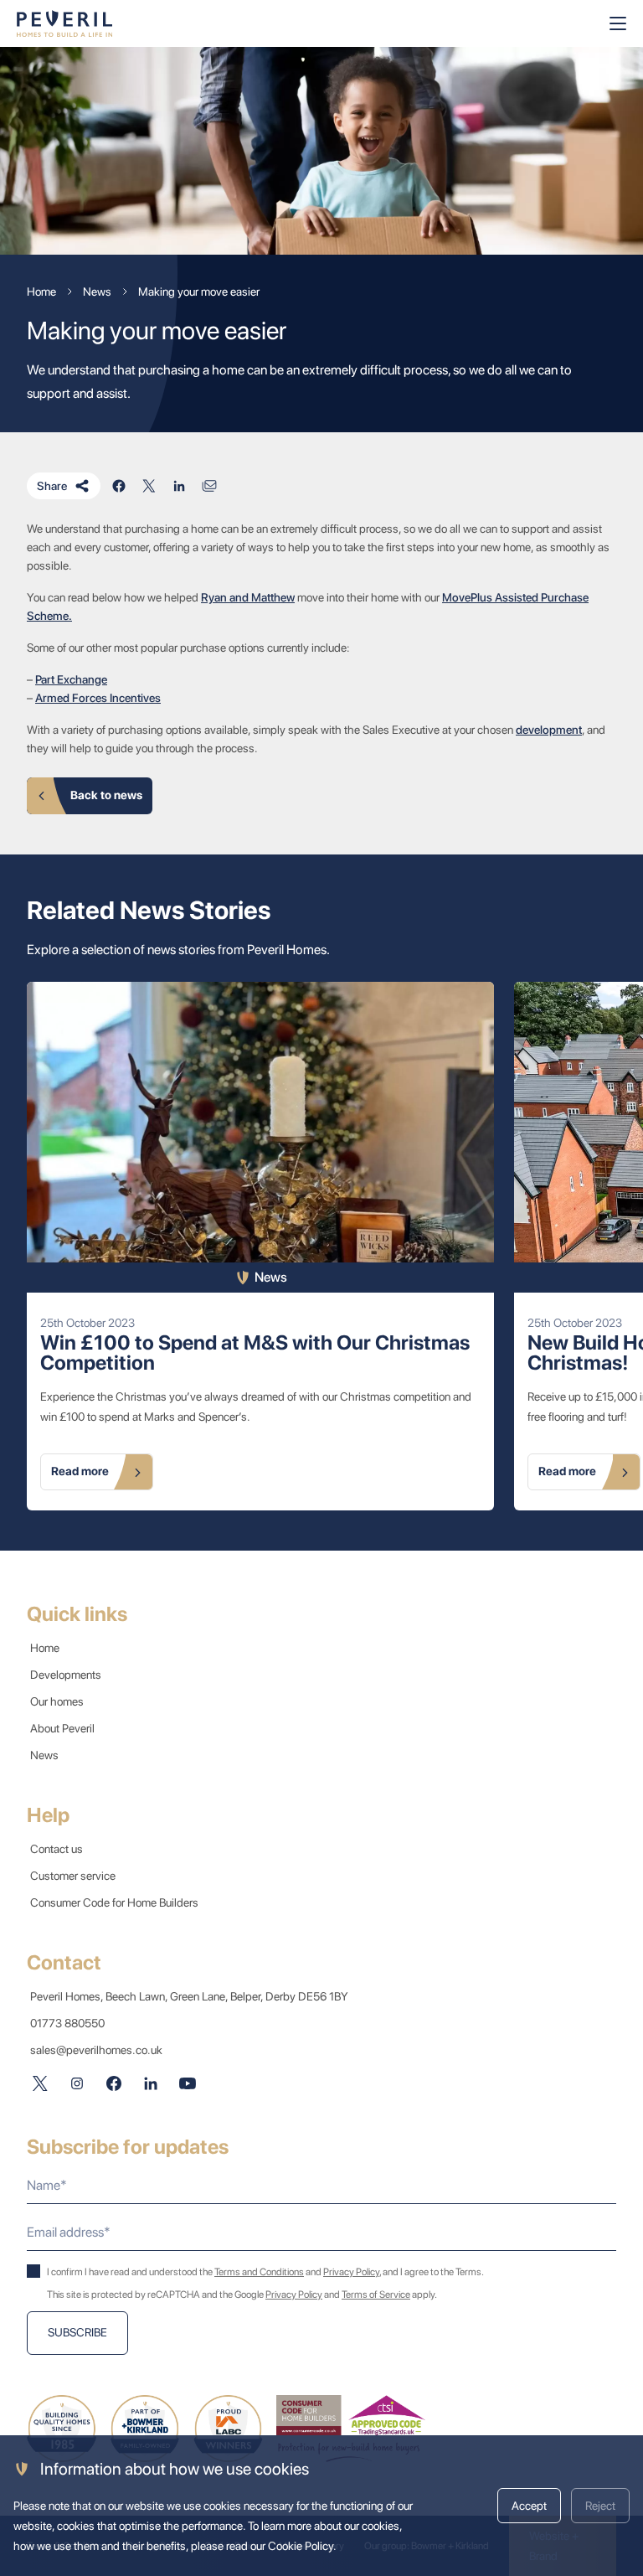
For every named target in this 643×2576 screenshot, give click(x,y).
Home (45, 1648)
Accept (529, 2506)
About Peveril (62, 1728)
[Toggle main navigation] (618, 23)
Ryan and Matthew (248, 597)
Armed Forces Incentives (98, 698)
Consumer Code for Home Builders (114, 1902)
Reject (600, 2506)
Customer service (73, 1876)
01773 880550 (67, 2023)
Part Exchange (71, 679)
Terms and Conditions (259, 2272)
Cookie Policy (301, 2546)
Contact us (57, 1849)
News (44, 1755)
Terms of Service (376, 2295)
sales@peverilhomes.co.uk (96, 2050)
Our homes (57, 1701)
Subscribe (77, 2332)
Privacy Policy (351, 2272)
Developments (66, 1675)
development (549, 730)
